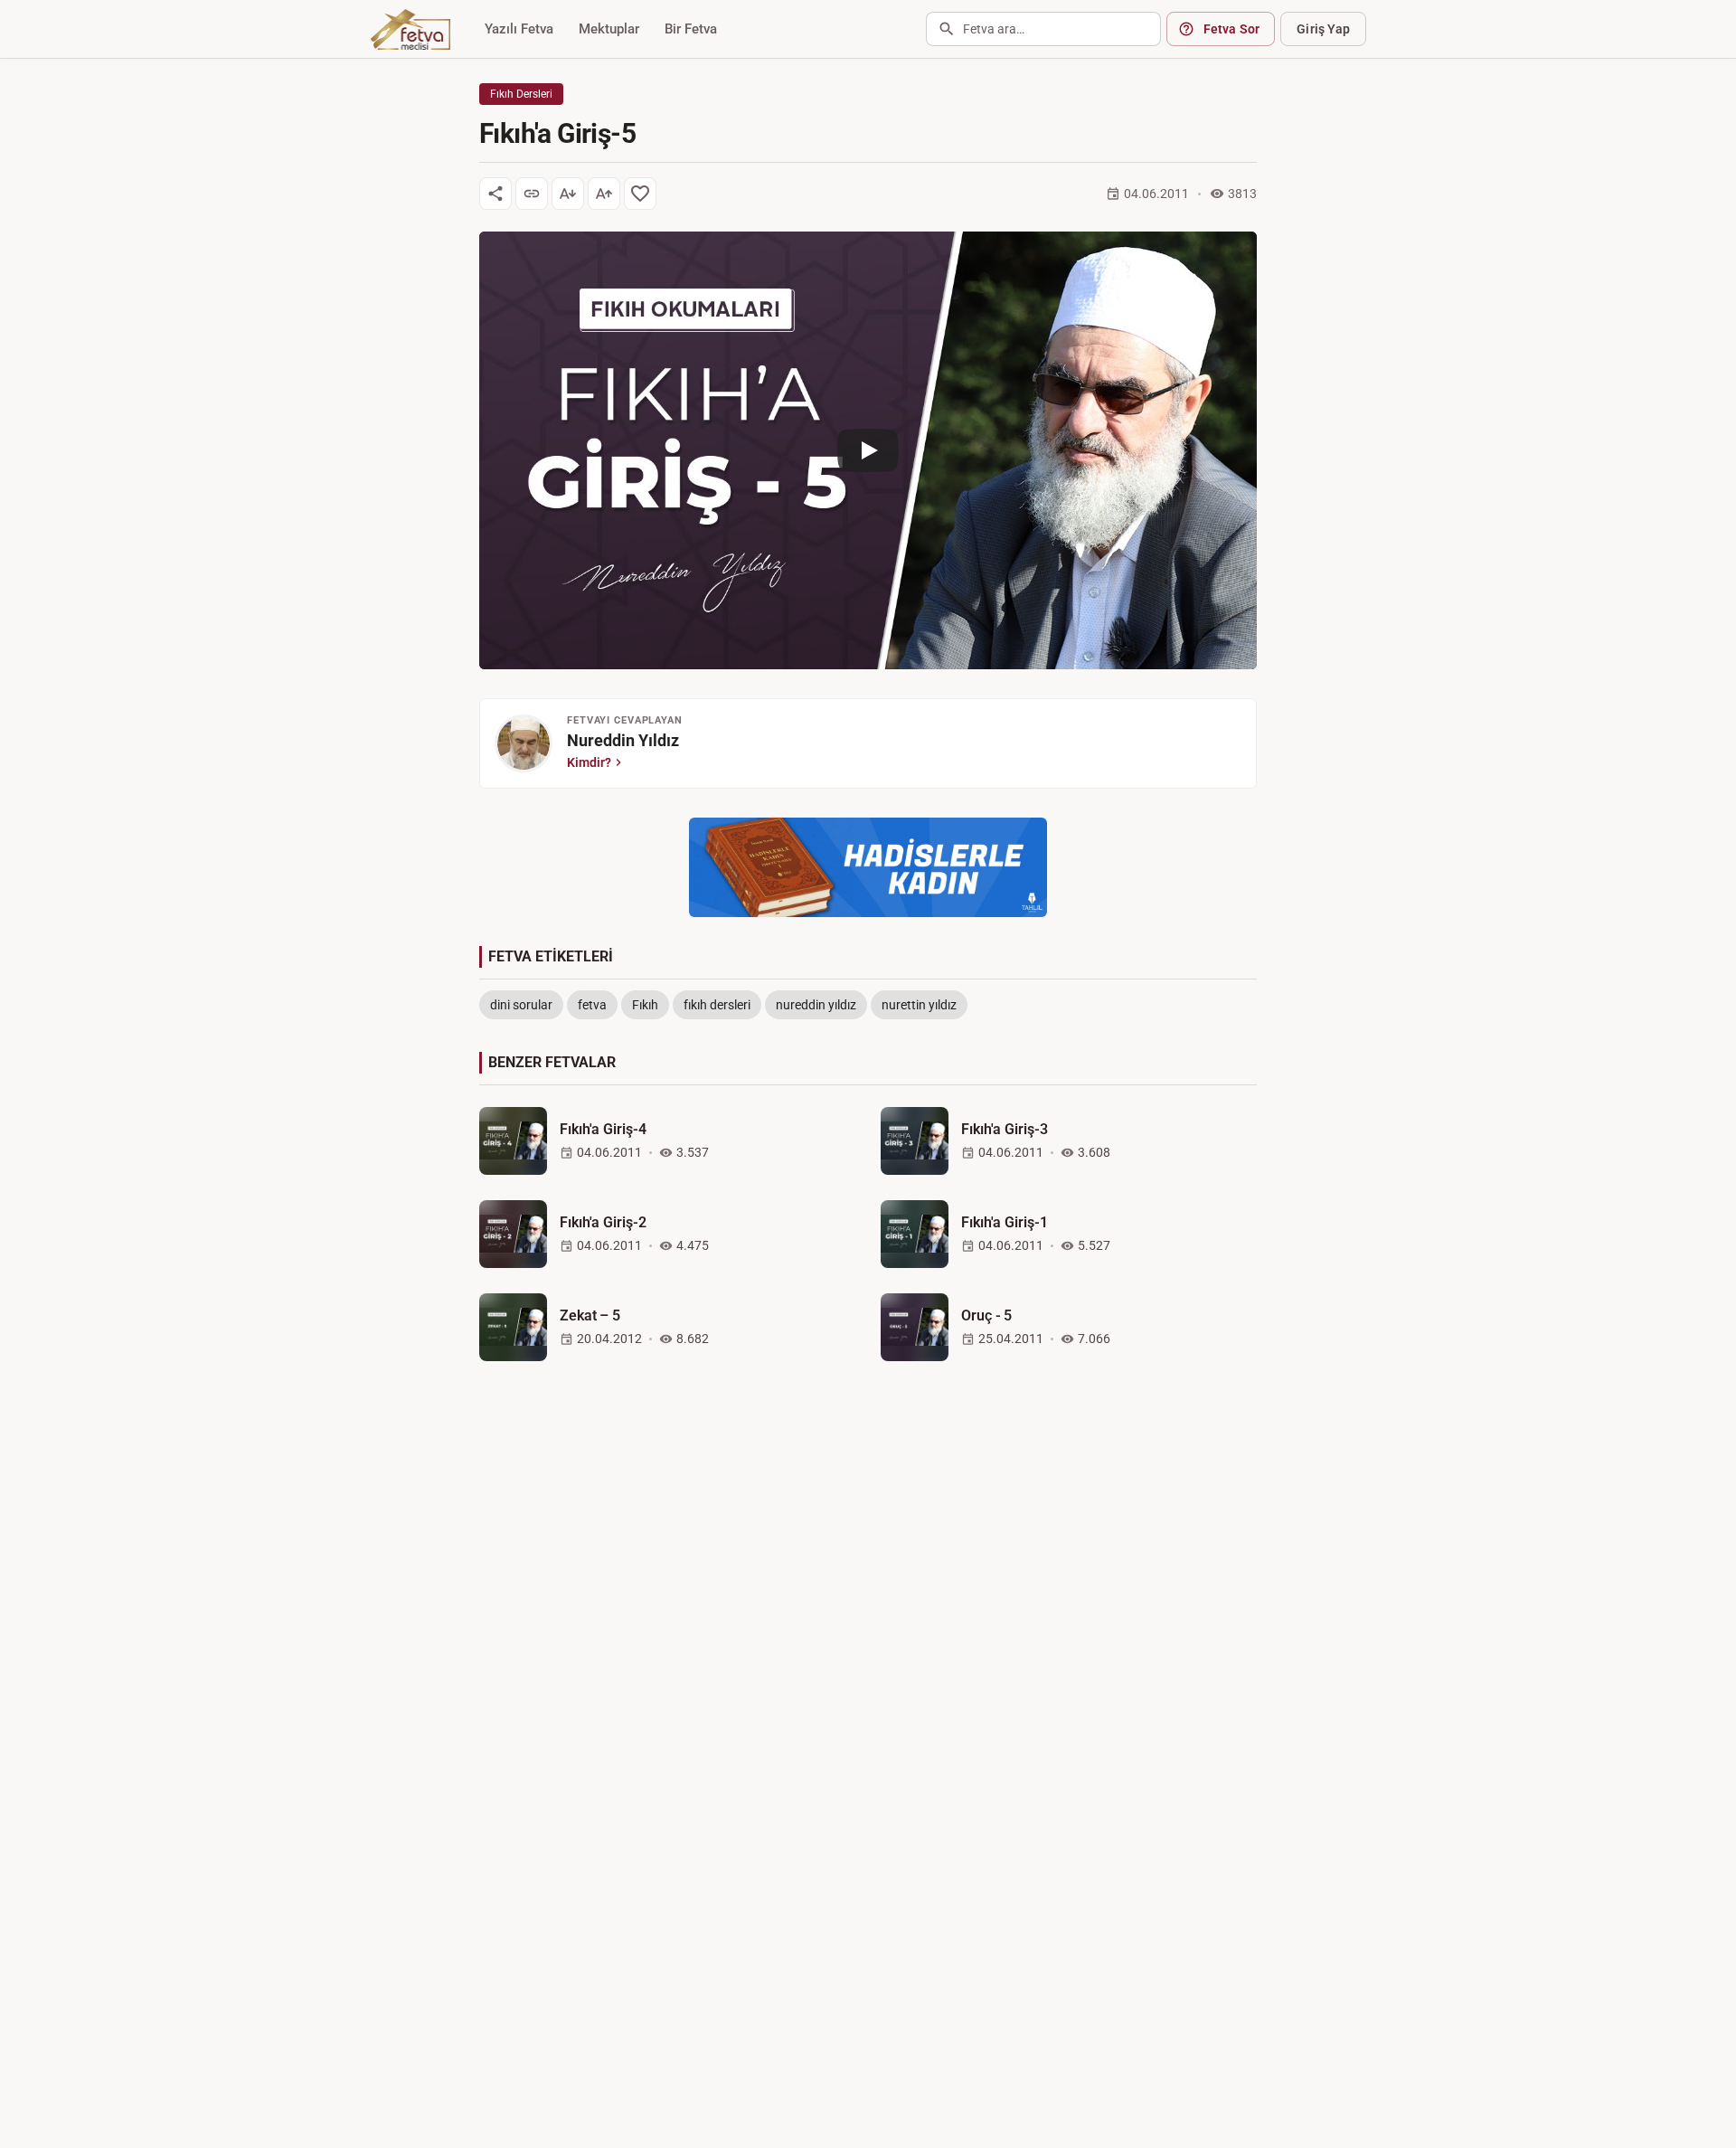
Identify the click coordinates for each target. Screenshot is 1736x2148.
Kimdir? (589, 762)
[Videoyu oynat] (868, 450)
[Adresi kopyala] (532, 194)
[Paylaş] (495, 194)
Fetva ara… (994, 29)
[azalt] (568, 194)
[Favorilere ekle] (640, 194)
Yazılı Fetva (519, 29)
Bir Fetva (691, 29)
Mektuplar (609, 29)
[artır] (604, 194)
